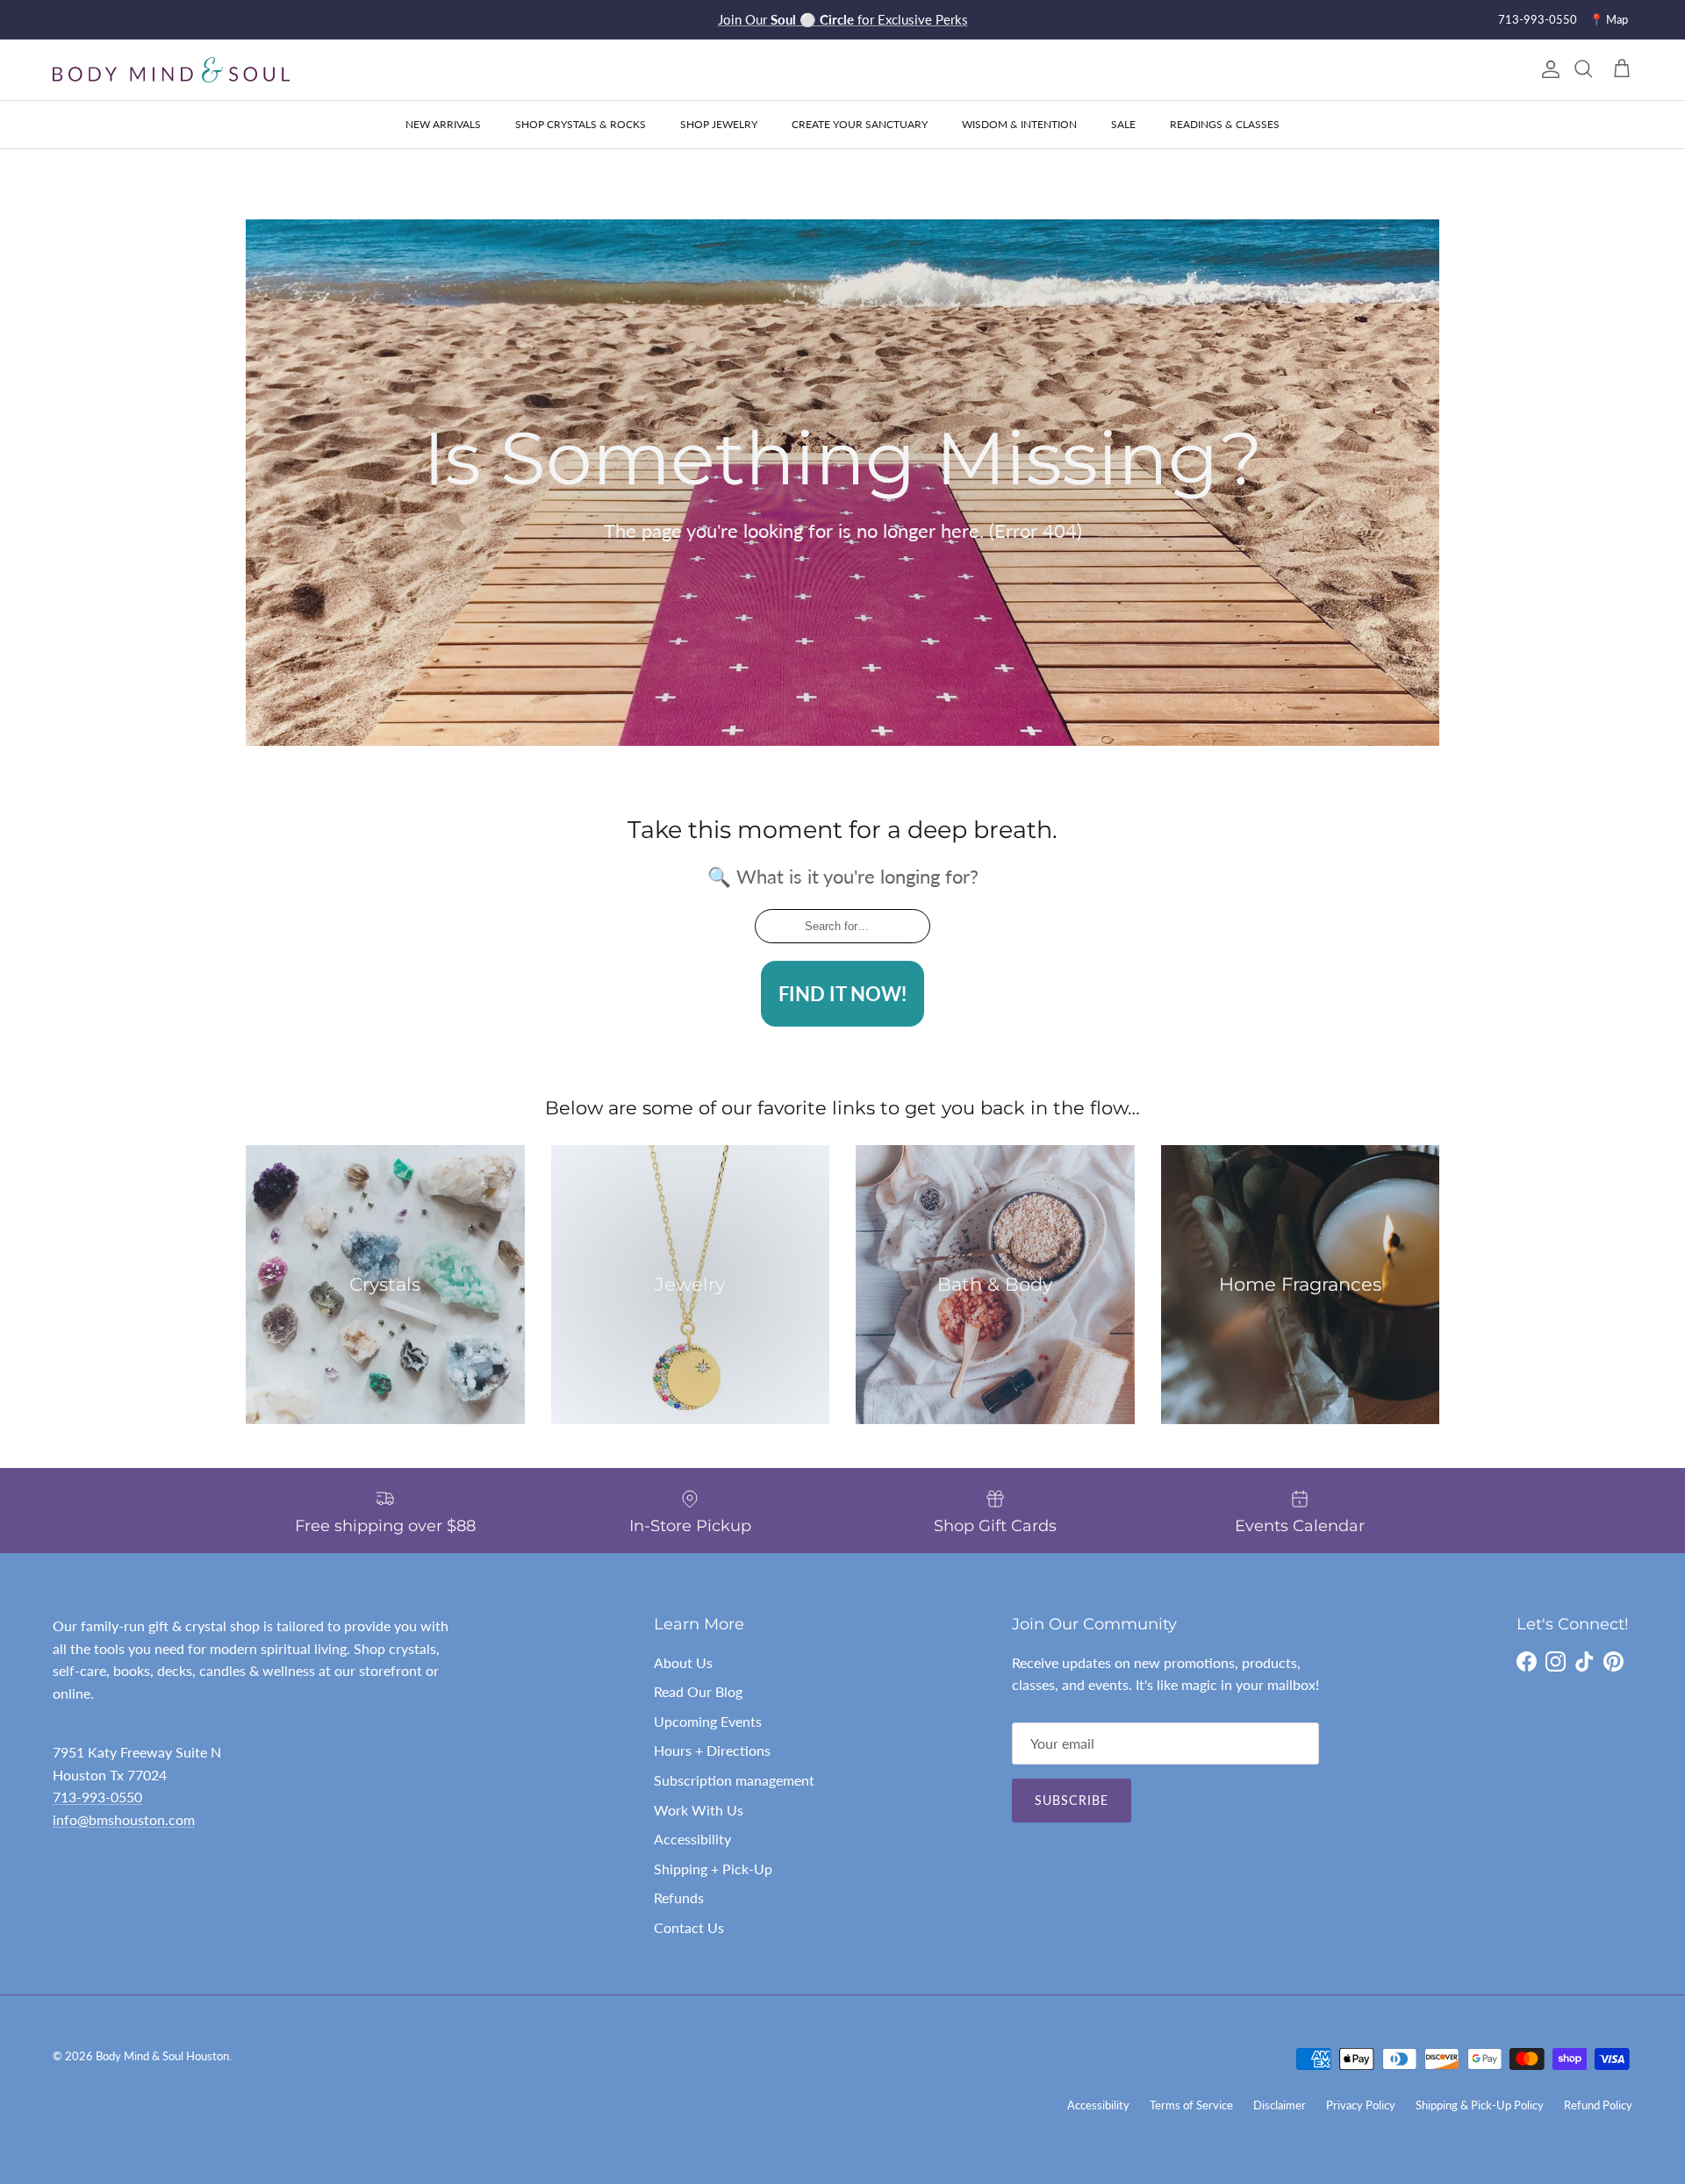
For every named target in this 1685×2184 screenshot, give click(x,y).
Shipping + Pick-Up (713, 1869)
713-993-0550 (1538, 19)
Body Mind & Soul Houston (162, 2056)
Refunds (679, 1898)
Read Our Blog (698, 1691)
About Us (683, 1662)
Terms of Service (1191, 2105)
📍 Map (1609, 19)
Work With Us (699, 1810)
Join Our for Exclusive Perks (843, 19)
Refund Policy (1598, 2105)
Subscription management (734, 1780)
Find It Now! (842, 994)
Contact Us (689, 1927)
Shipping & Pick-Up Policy (1480, 2105)
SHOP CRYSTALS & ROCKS (581, 124)
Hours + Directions (712, 1750)
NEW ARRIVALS (443, 124)
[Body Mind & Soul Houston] (171, 70)
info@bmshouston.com (124, 1819)
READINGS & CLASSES (1225, 124)
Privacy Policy (1361, 2105)
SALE (1123, 124)
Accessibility (692, 1839)
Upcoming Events (708, 1721)
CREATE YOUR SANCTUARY (860, 124)
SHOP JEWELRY (719, 124)
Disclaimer (1280, 2105)
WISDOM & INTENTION (1019, 124)
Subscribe (1072, 1800)
